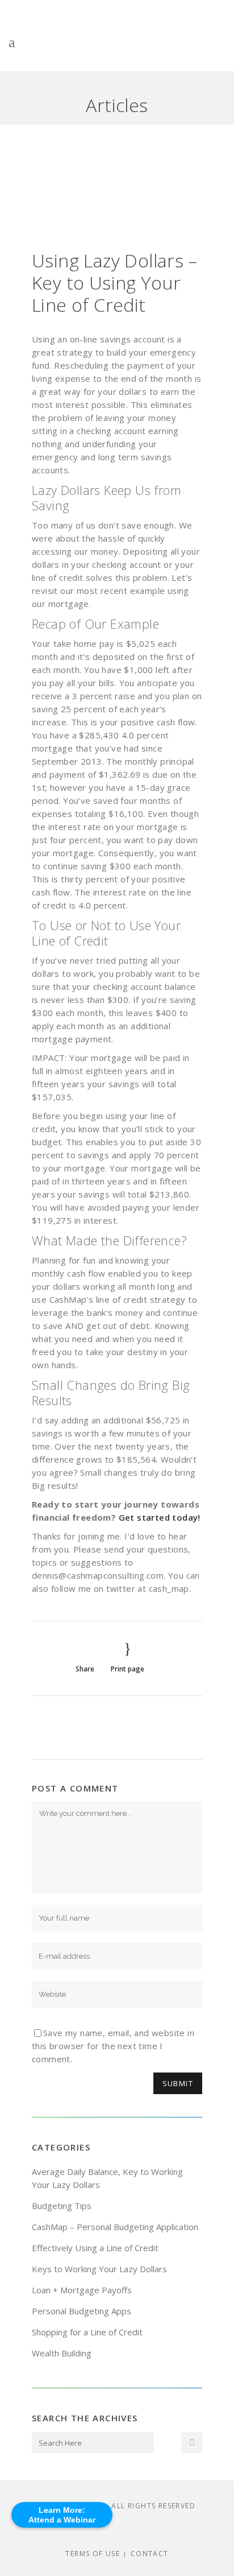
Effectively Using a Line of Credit (95, 2248)
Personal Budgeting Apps (82, 2311)
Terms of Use (93, 2554)
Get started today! (160, 1517)
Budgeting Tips (62, 2206)
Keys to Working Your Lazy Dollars (99, 2269)
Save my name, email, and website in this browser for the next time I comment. (113, 2046)
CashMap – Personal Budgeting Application (115, 2227)
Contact (150, 2554)
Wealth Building (62, 2353)
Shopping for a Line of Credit (87, 2332)
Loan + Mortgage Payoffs (82, 2290)
